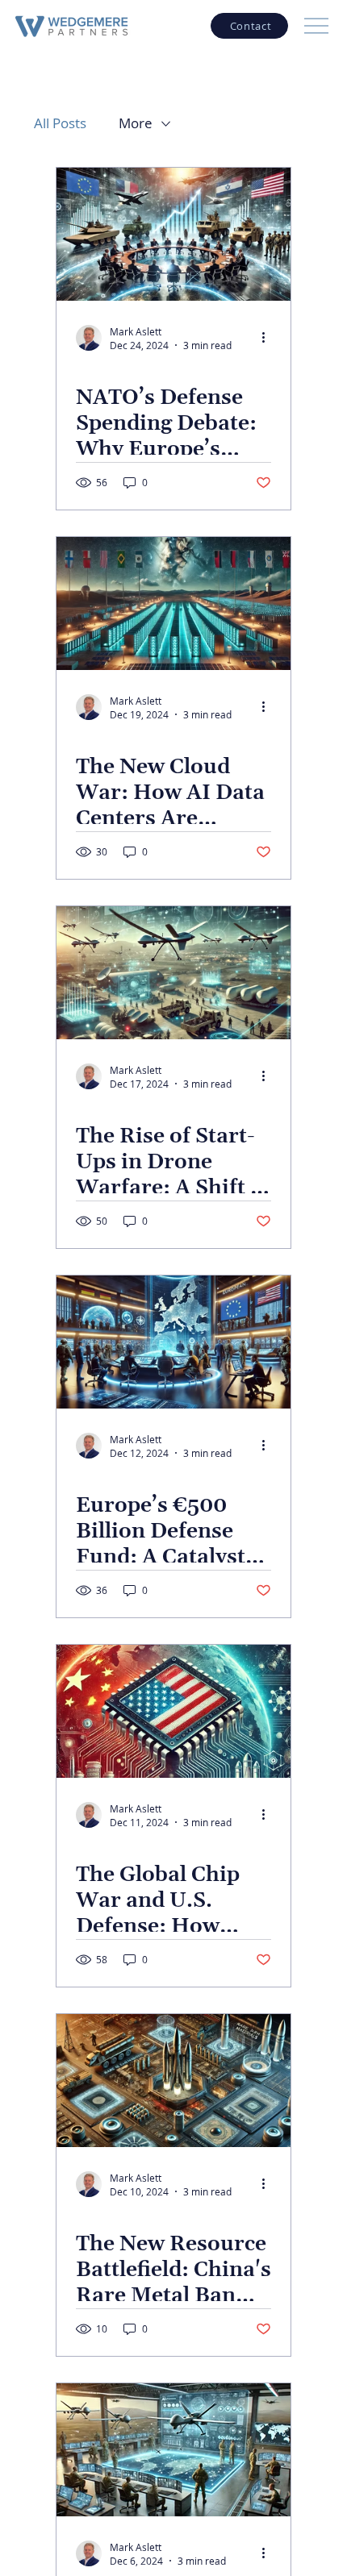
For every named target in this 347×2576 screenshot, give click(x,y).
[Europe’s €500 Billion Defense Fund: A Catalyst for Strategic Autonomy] (173, 1342)
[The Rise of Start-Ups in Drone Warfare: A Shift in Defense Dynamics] (173, 973)
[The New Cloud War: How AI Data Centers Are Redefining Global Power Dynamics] (173, 603)
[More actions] (269, 338)
